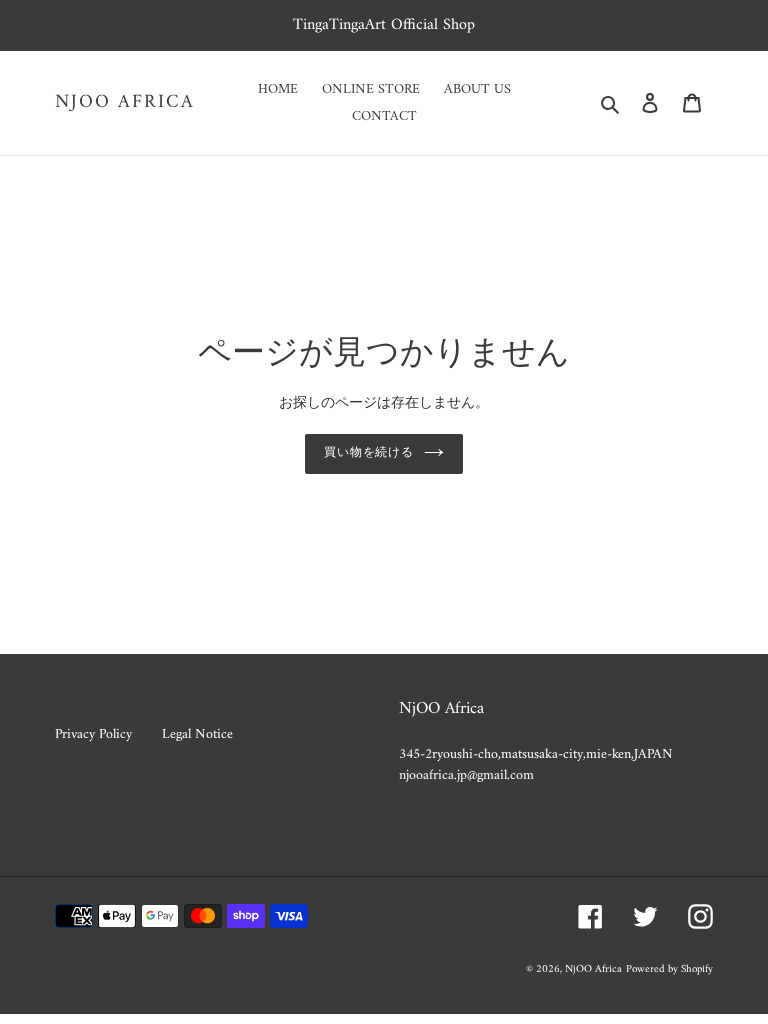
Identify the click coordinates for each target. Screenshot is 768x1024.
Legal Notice (197, 734)
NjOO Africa (125, 103)
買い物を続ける (369, 453)
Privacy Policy (93, 734)
